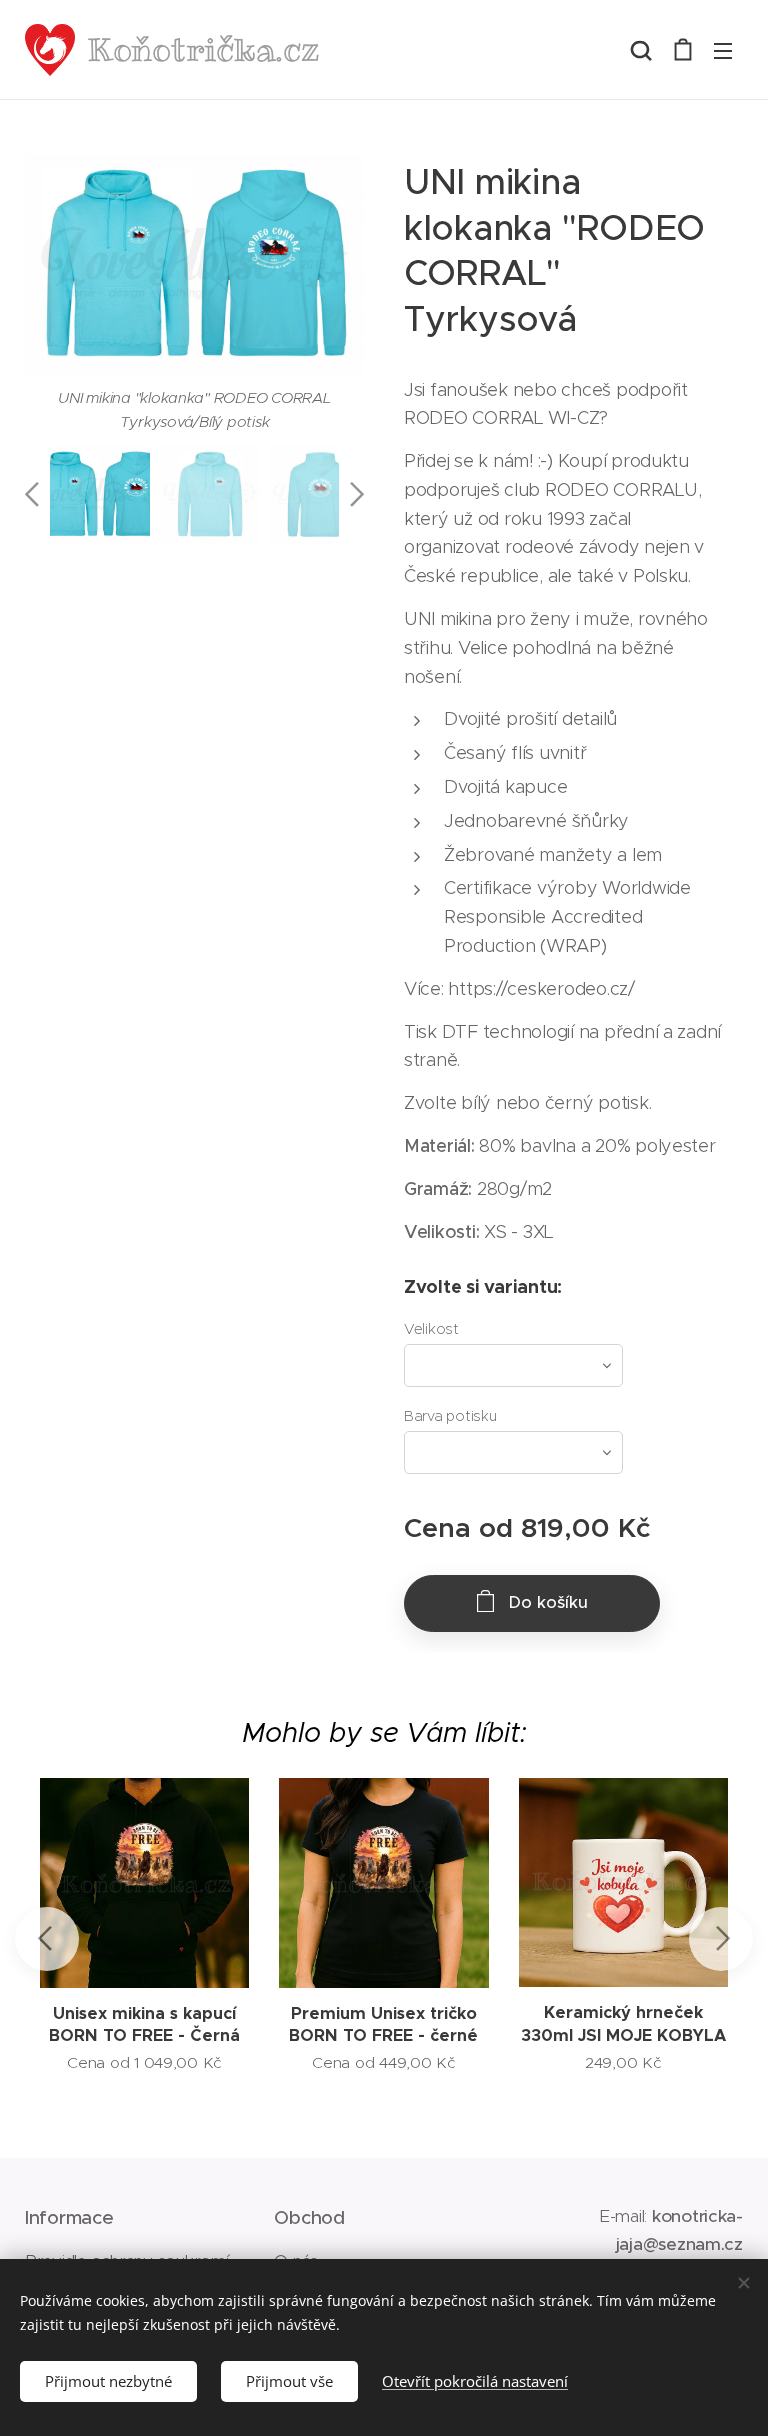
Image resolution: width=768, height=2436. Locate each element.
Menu (723, 50)
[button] (641, 50)
